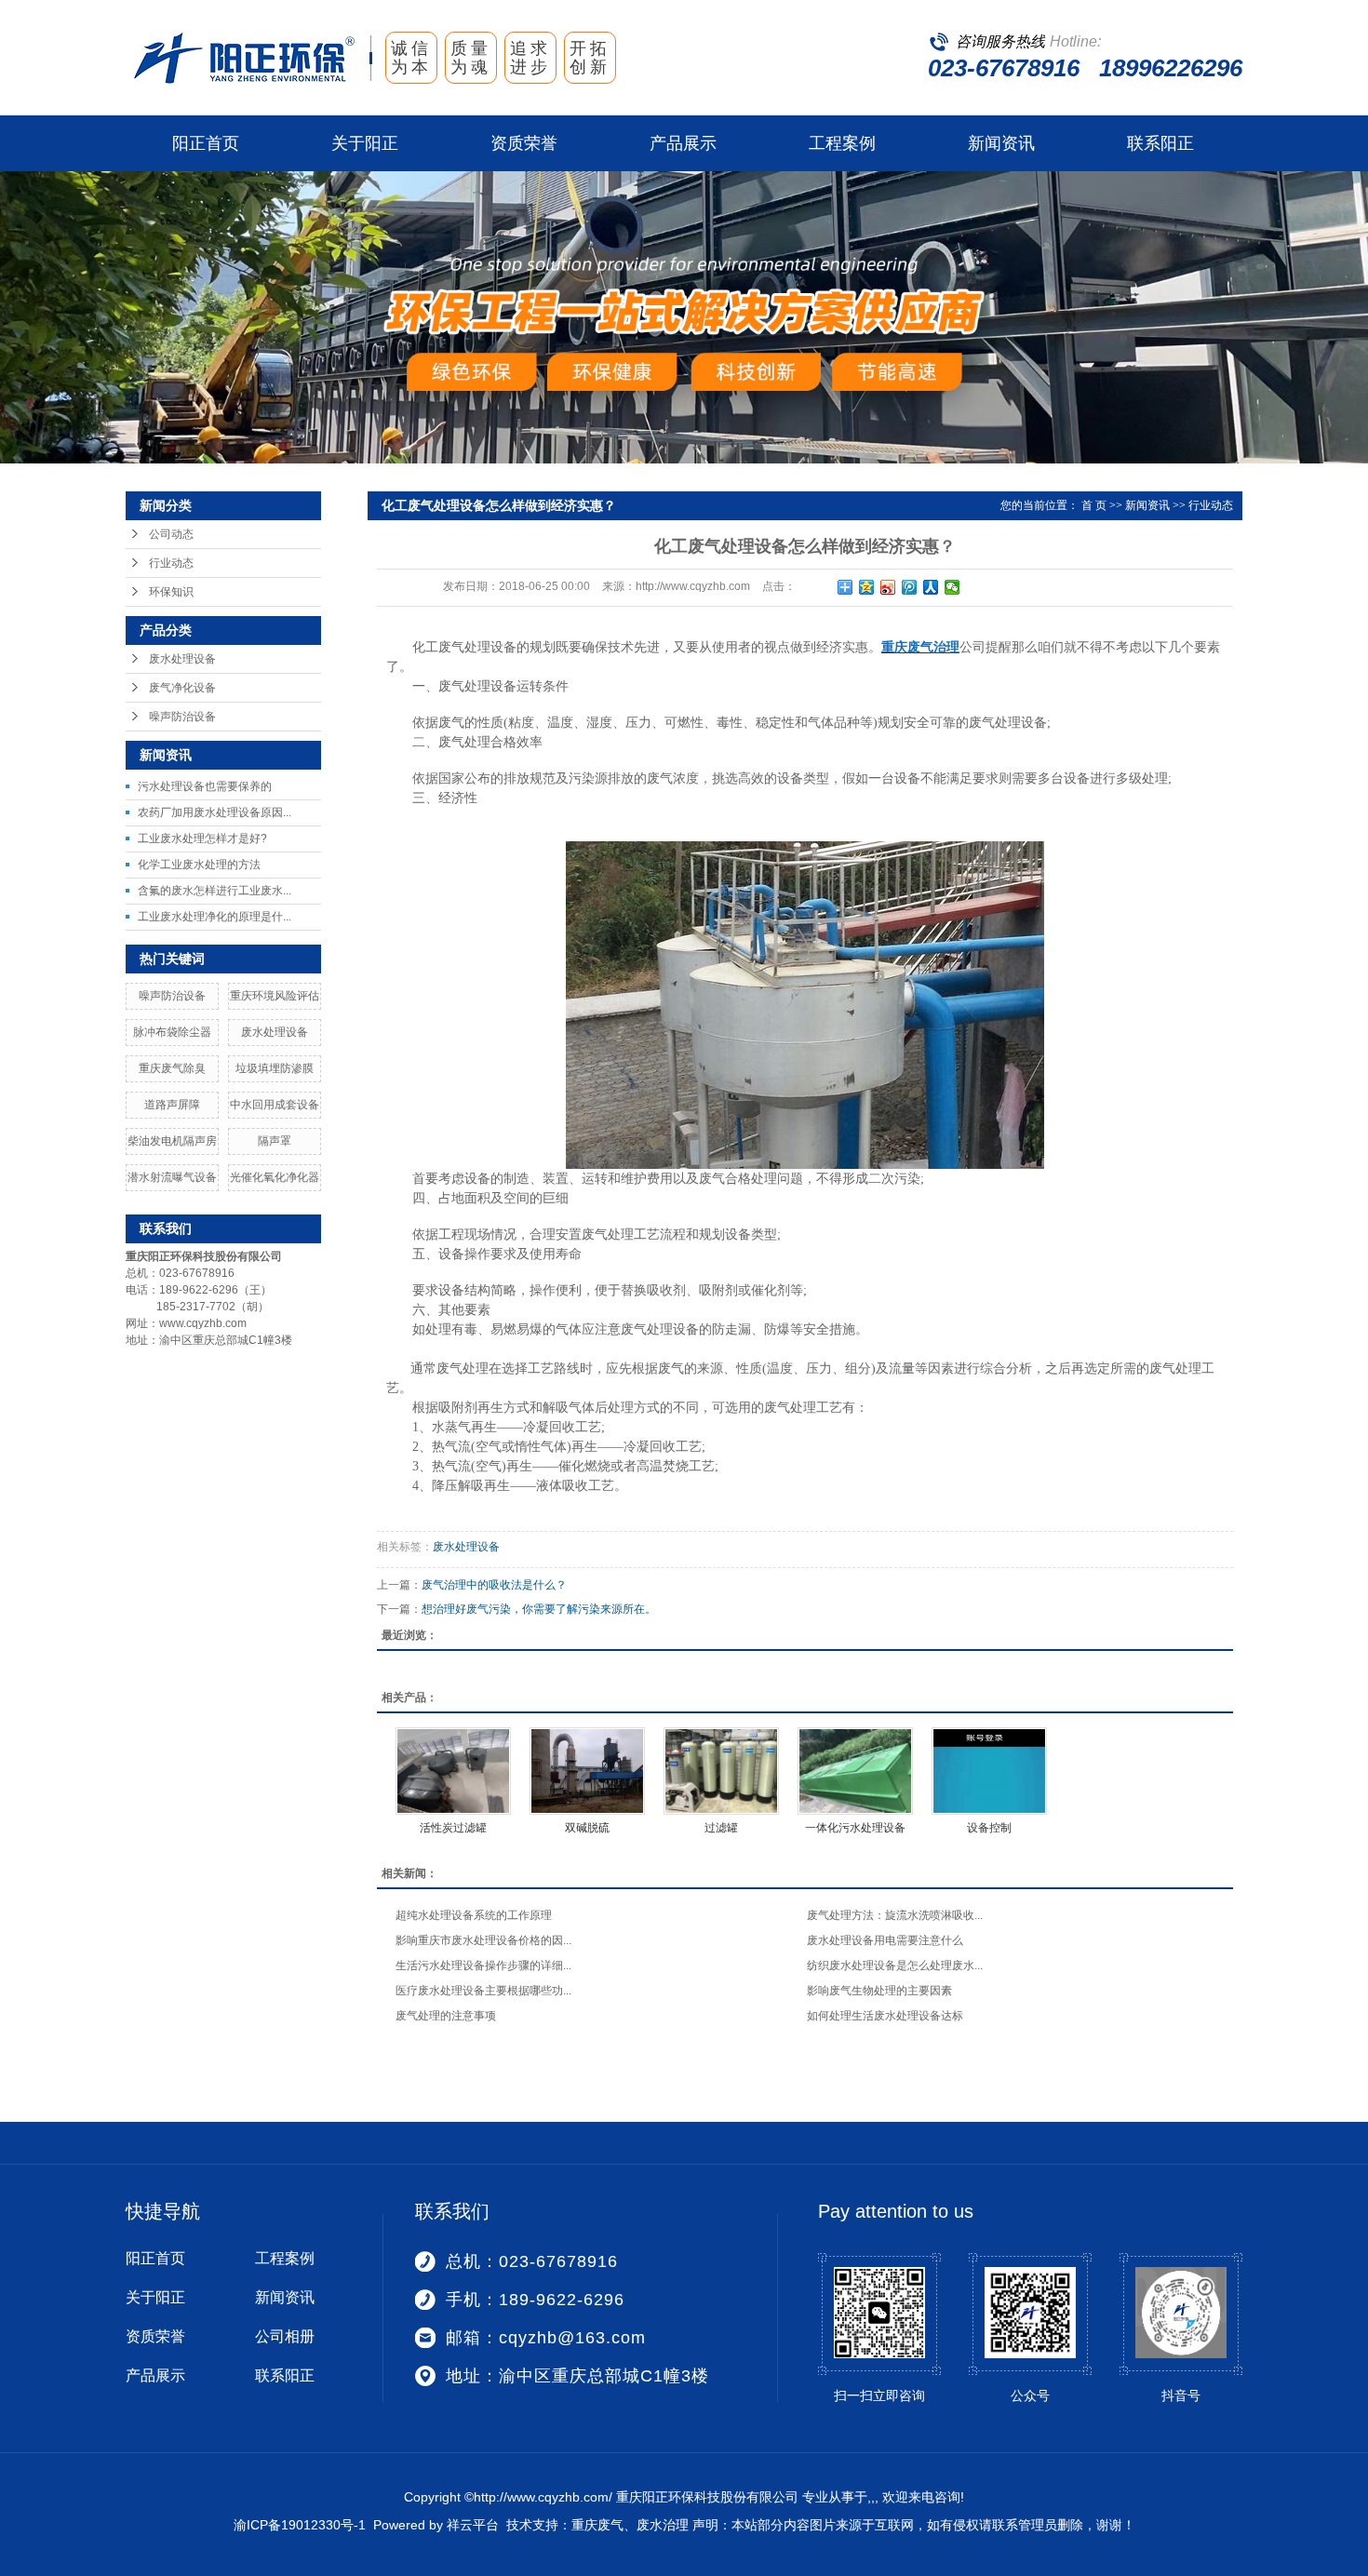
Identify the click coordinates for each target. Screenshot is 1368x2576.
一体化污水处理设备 (855, 1828)
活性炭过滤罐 (453, 1828)
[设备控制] (989, 1771)
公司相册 (285, 2336)
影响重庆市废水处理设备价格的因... (483, 1940)
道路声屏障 (172, 1105)
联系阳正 (1160, 143)
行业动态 (171, 563)
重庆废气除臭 (172, 1068)
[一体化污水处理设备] (855, 1771)
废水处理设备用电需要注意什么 (885, 1940)
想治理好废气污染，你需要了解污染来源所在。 (539, 1609)
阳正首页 (206, 143)
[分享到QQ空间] (867, 587)
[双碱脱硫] (587, 1771)
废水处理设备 (182, 659)
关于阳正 (365, 143)
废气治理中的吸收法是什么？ (494, 1585)
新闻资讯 (1001, 143)
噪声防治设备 (182, 717)
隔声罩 (275, 1141)
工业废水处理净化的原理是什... (215, 917)
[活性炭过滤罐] (453, 1771)
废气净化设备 (182, 688)
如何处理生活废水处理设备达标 (885, 2016)
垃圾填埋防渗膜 (275, 1068)
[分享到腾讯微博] (910, 587)
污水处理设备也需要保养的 (205, 786)
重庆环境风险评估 (275, 996)
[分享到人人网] (931, 587)
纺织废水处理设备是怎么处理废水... (895, 1966)
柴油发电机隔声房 (172, 1141)
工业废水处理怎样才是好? (202, 839)
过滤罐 (721, 1828)
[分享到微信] (952, 587)
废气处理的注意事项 (446, 2016)
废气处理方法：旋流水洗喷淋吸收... (895, 1915)
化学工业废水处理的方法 (199, 865)
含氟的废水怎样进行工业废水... (215, 891)
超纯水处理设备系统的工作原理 (474, 1915)
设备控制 (989, 1828)
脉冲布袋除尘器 (172, 1032)
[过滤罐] (721, 1771)
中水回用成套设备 (275, 1105)
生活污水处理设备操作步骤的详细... (483, 1966)
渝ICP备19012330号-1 (300, 2525)
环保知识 (171, 592)
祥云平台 (473, 2525)
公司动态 (171, 534)
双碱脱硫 (587, 1828)
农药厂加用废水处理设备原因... (215, 812)
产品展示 (683, 143)
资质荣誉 (524, 143)
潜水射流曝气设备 (172, 1177)
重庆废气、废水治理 (630, 2525)
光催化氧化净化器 (275, 1177)
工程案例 (842, 143)
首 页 (1094, 505)
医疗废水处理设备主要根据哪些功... (483, 1991)
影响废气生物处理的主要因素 (879, 1991)
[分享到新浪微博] (888, 587)
